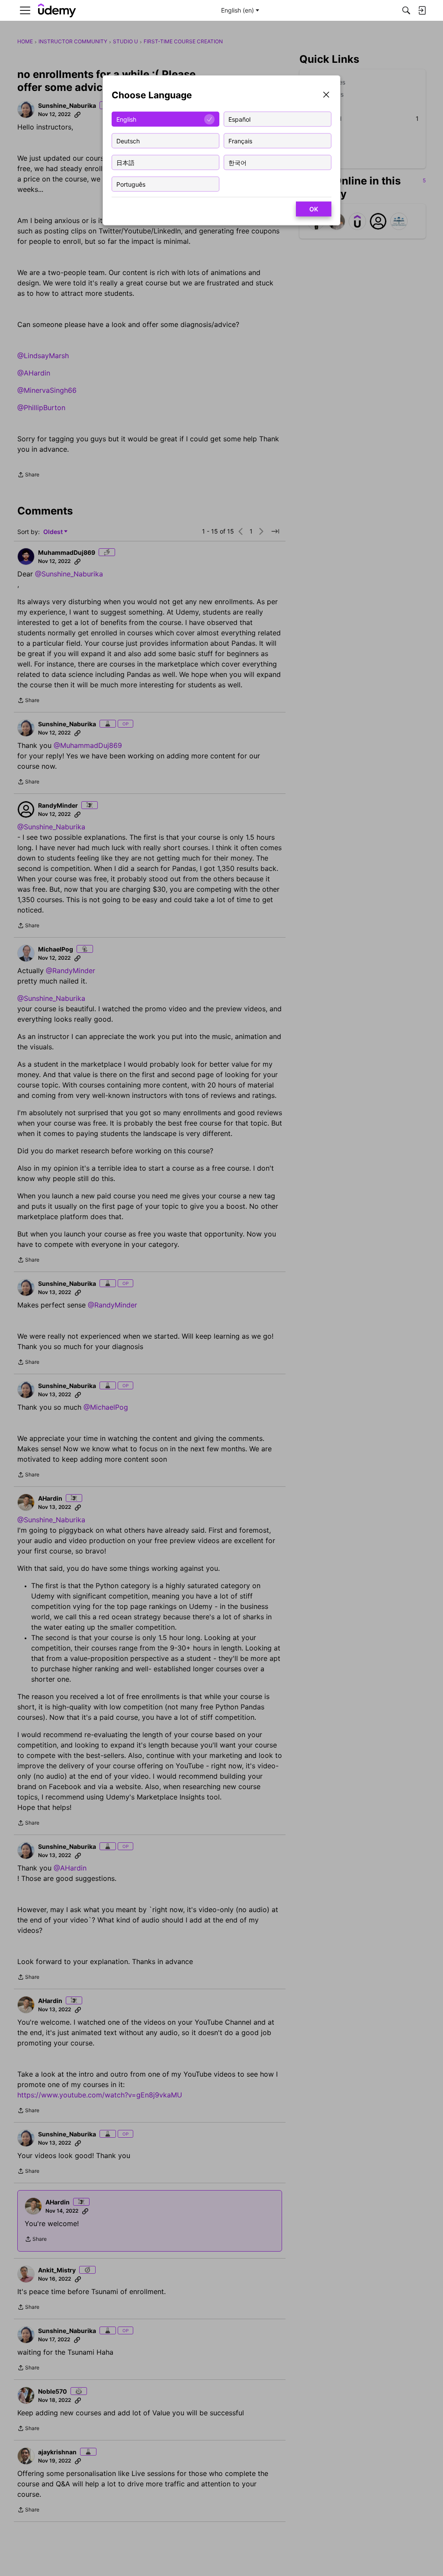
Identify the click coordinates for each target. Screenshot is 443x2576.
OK (314, 209)
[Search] (406, 10)
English (126, 119)
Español (239, 119)
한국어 (238, 162)
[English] (57, 11)
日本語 (125, 162)
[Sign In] (422, 10)
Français (240, 141)
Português (131, 184)
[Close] (326, 95)
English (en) (238, 10)
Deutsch (128, 141)
